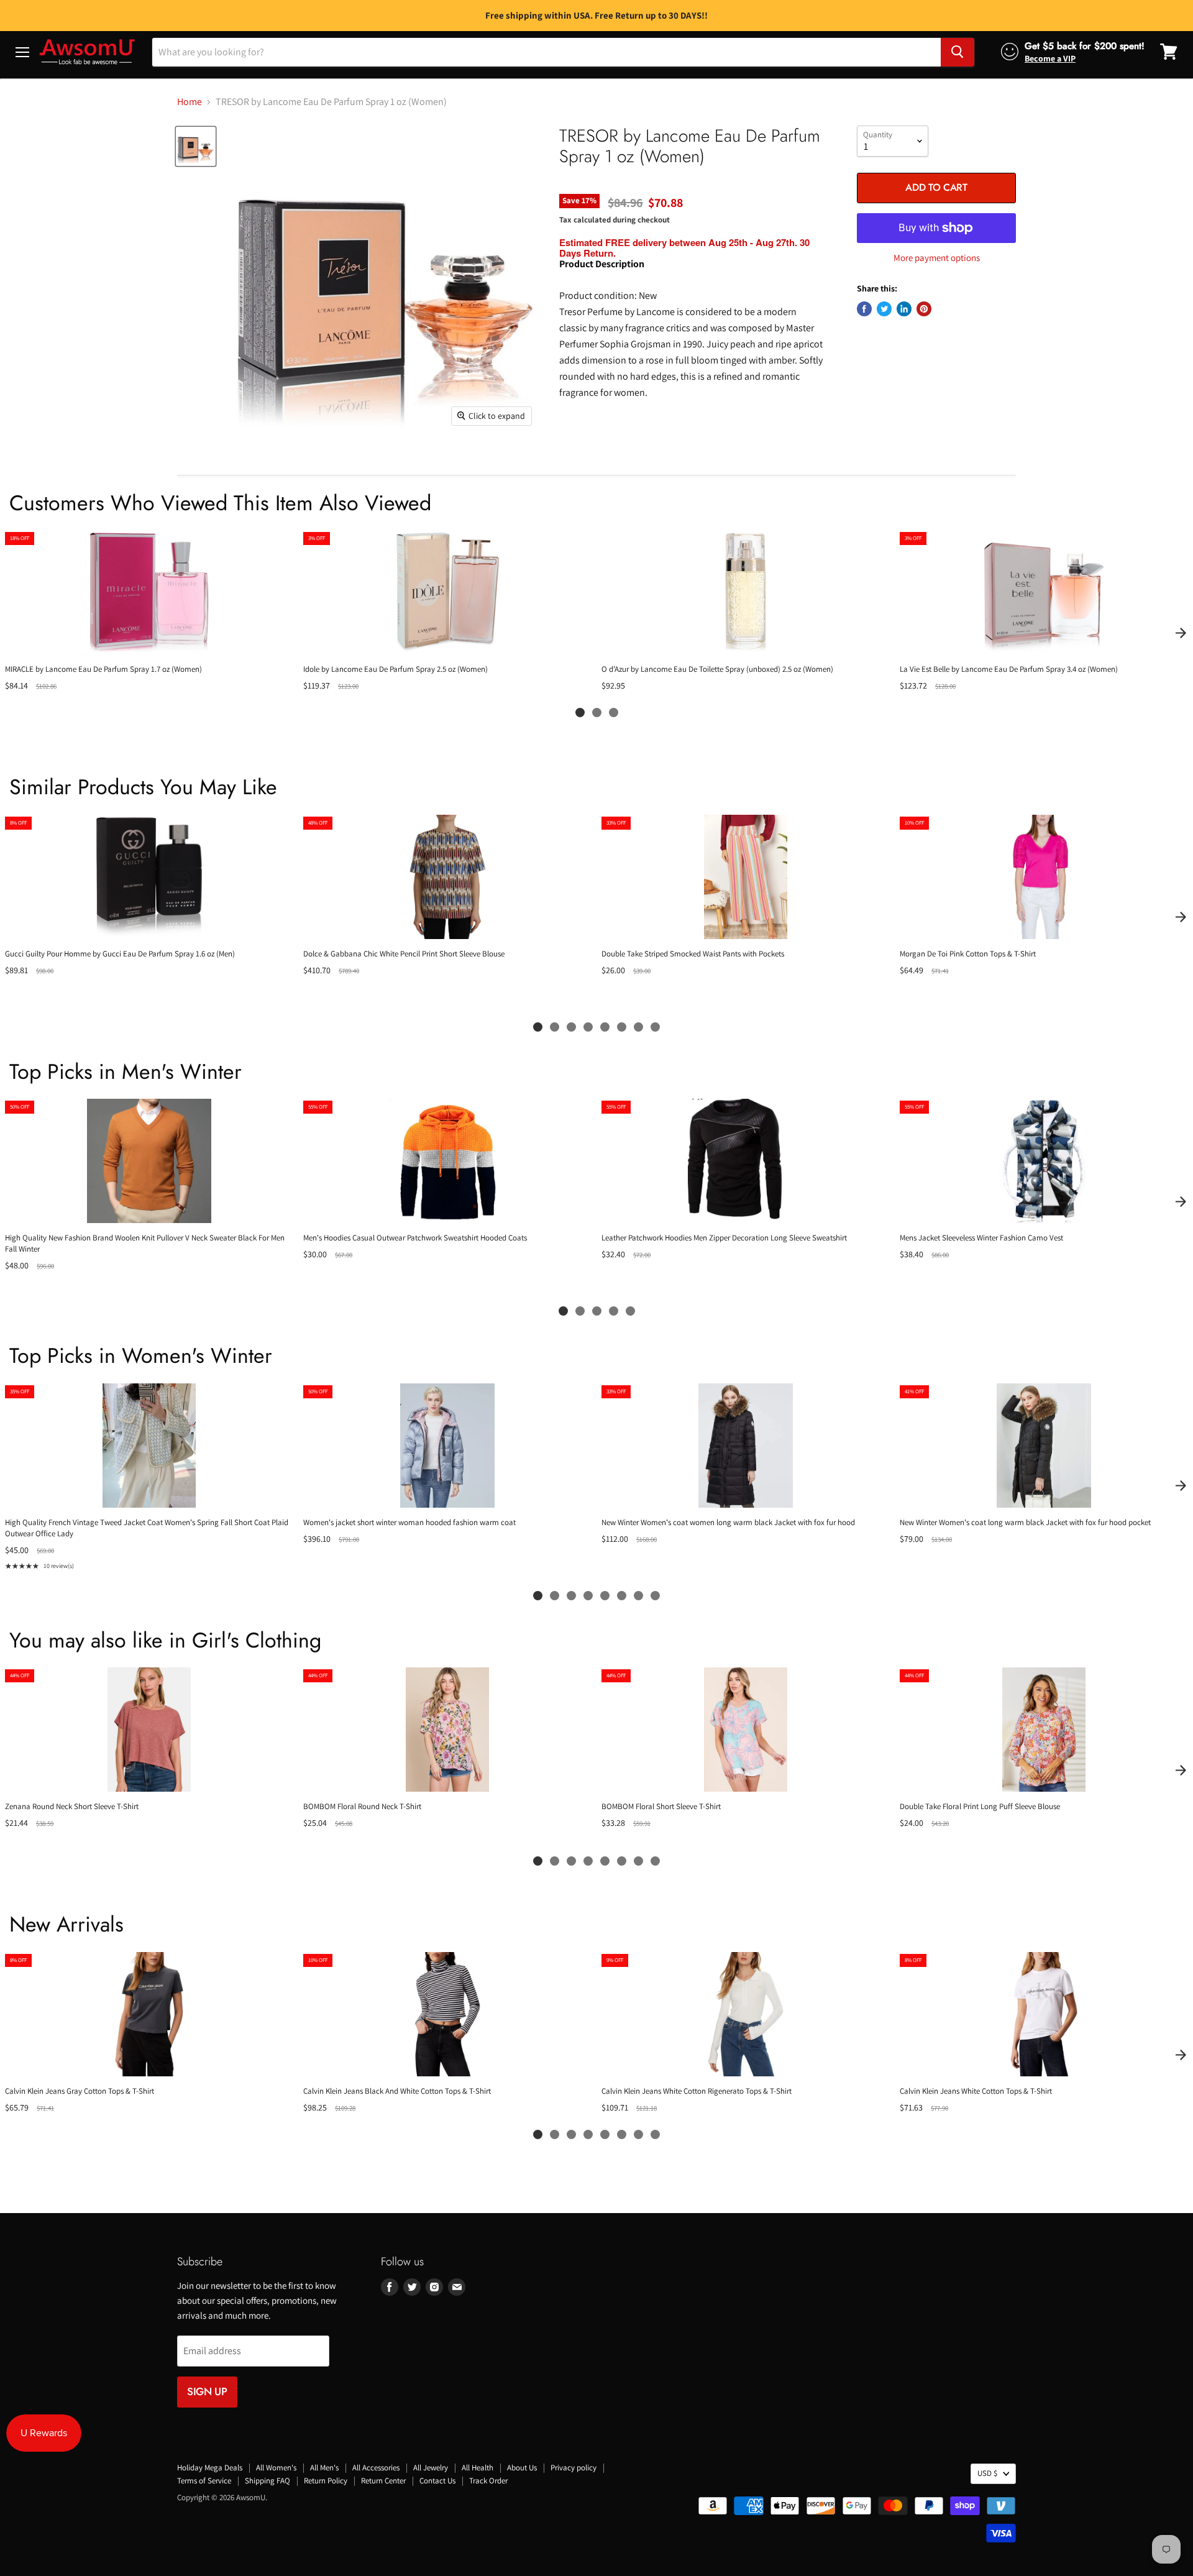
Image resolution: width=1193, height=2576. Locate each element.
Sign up (207, 2391)
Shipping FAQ (267, 2481)
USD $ (987, 2473)
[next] (1181, 633)
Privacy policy (574, 2468)
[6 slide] (622, 1027)
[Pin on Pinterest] (924, 309)
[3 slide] (614, 713)
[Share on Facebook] (864, 309)
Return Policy (326, 2481)
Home (190, 102)
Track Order (488, 2481)
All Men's (324, 2468)
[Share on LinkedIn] (904, 309)
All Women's (276, 2468)
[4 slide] (588, 1027)
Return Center (383, 2481)
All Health (478, 2468)
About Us (522, 2468)
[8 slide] (655, 1027)
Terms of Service (204, 2481)
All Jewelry (431, 2468)
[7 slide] (638, 1027)
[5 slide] (605, 1027)
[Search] (958, 52)
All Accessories (376, 2468)
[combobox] (546, 52)
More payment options (937, 258)
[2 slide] (597, 713)
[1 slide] (580, 713)
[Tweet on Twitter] (884, 309)
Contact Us (437, 2481)
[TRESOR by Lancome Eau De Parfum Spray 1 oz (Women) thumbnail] (196, 147)
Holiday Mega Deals (210, 2468)
